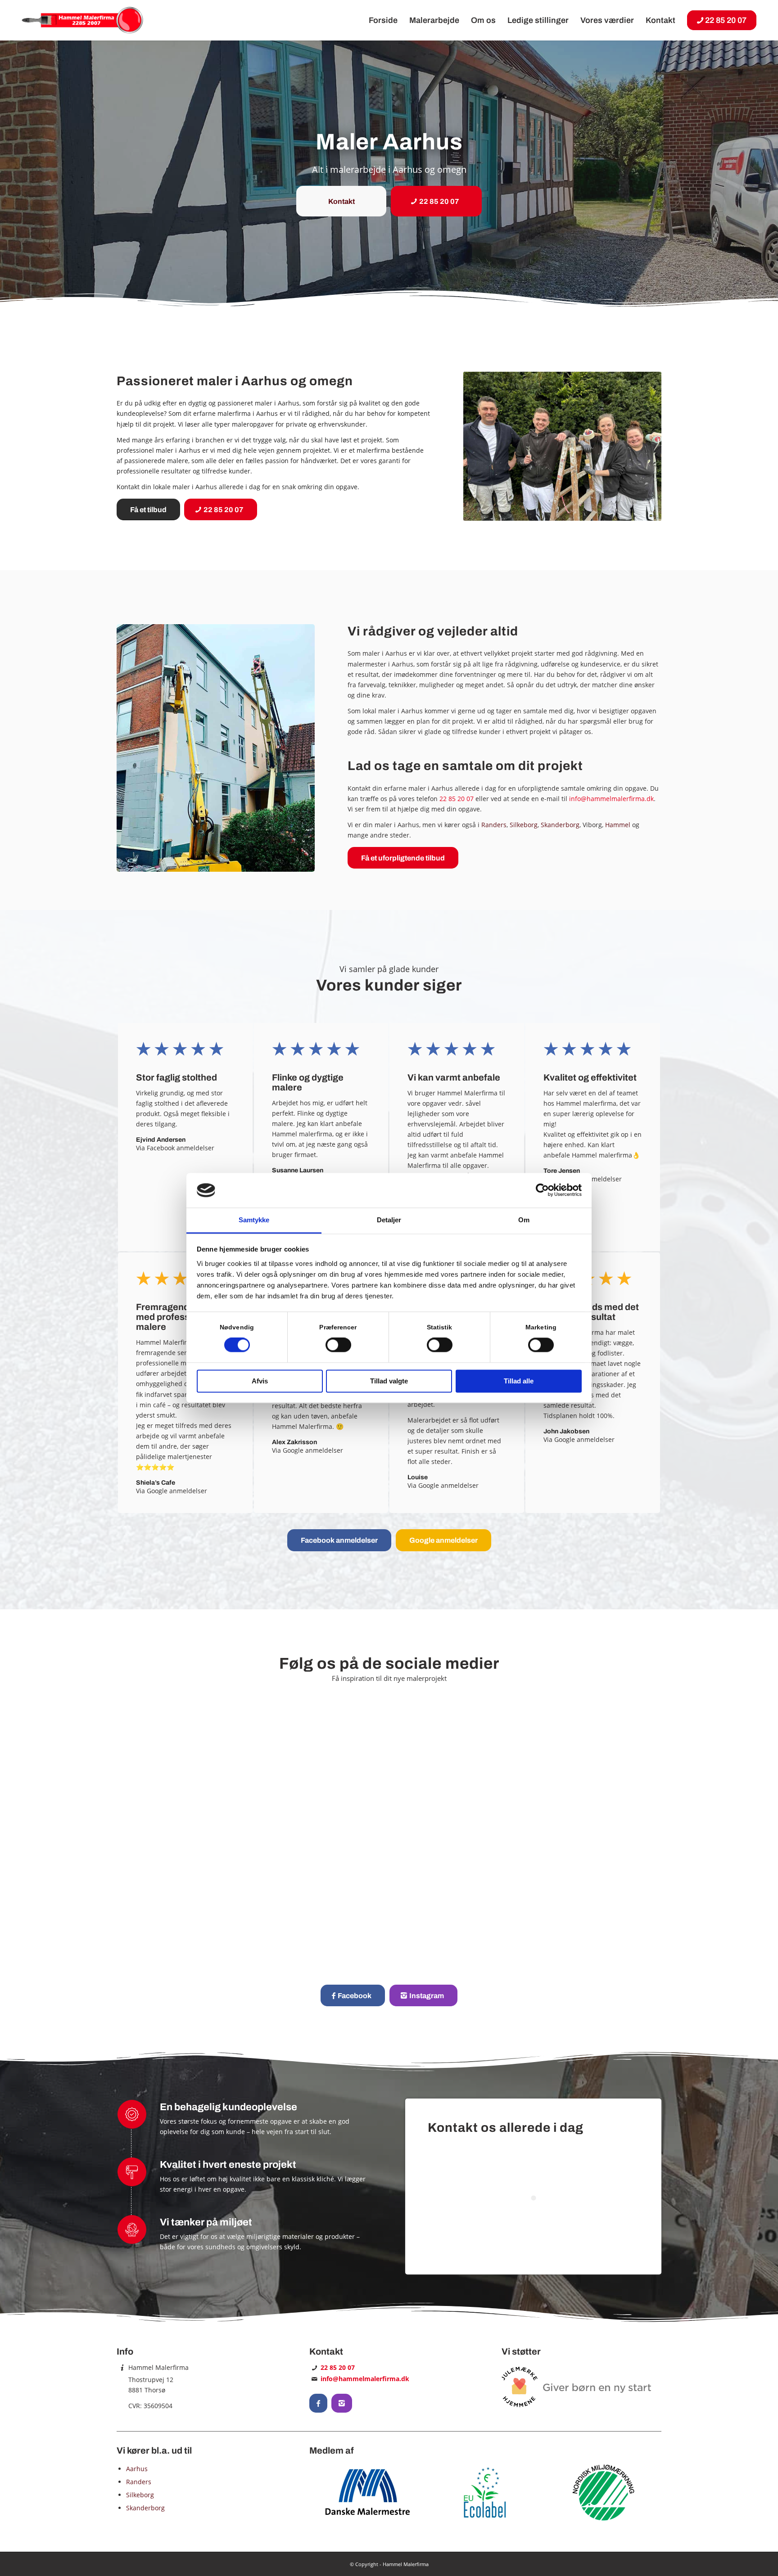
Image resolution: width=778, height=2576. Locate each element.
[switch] (338, 1345)
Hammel (618, 825)
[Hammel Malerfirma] (83, 20)
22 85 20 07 (457, 799)
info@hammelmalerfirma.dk (611, 799)
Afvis (260, 1381)
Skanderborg (560, 825)
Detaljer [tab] (389, 1220)
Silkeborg (524, 825)
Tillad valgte (389, 1381)
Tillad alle (519, 1381)
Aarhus (137, 2469)
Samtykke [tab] (254, 1220)
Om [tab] (524, 1220)
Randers (494, 825)
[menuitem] (383, 20)
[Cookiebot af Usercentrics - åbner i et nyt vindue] (542, 1190)
